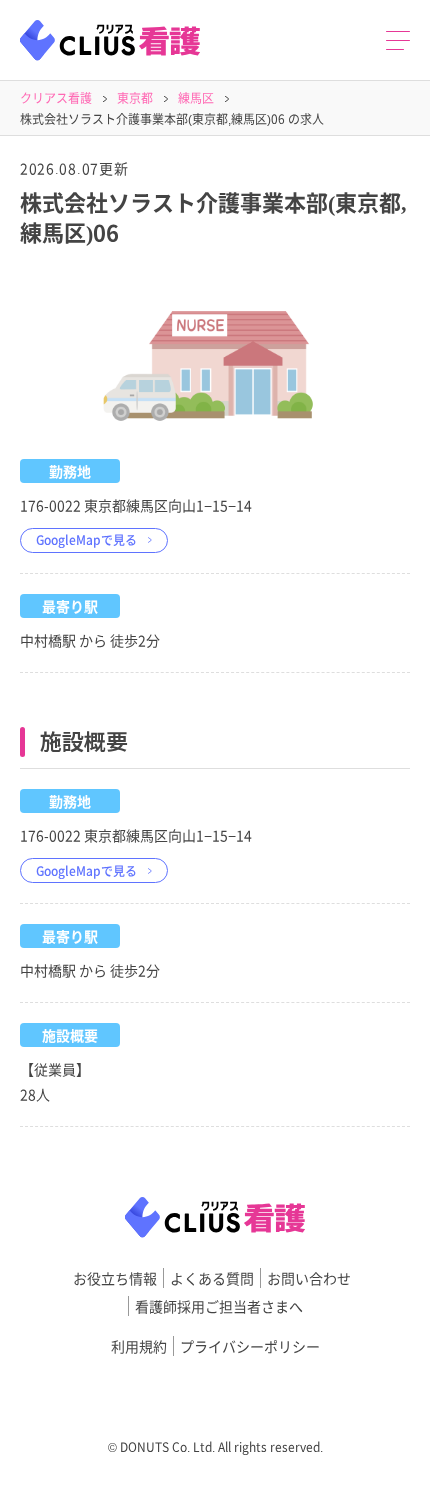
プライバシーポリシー (250, 1346)
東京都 (135, 97)
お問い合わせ (309, 1278)
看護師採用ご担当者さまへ (219, 1306)
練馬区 (196, 97)
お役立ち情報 (115, 1278)
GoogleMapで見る (86, 539)
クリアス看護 (56, 97)
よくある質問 (212, 1278)
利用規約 (139, 1346)
